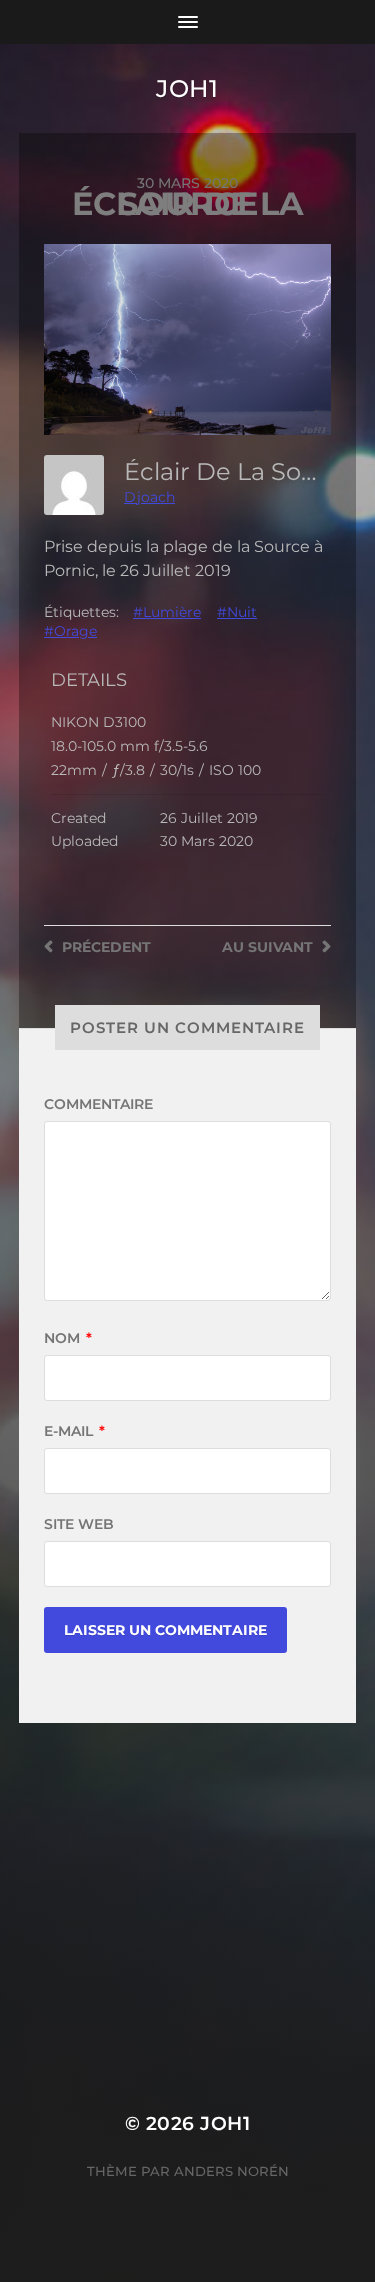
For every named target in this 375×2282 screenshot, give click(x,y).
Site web (79, 1524)
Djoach (149, 497)
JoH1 (187, 88)
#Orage (70, 631)
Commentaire (98, 1104)
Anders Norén (231, 2171)
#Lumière (167, 612)
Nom (68, 1338)
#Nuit (237, 612)
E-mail (74, 1431)
